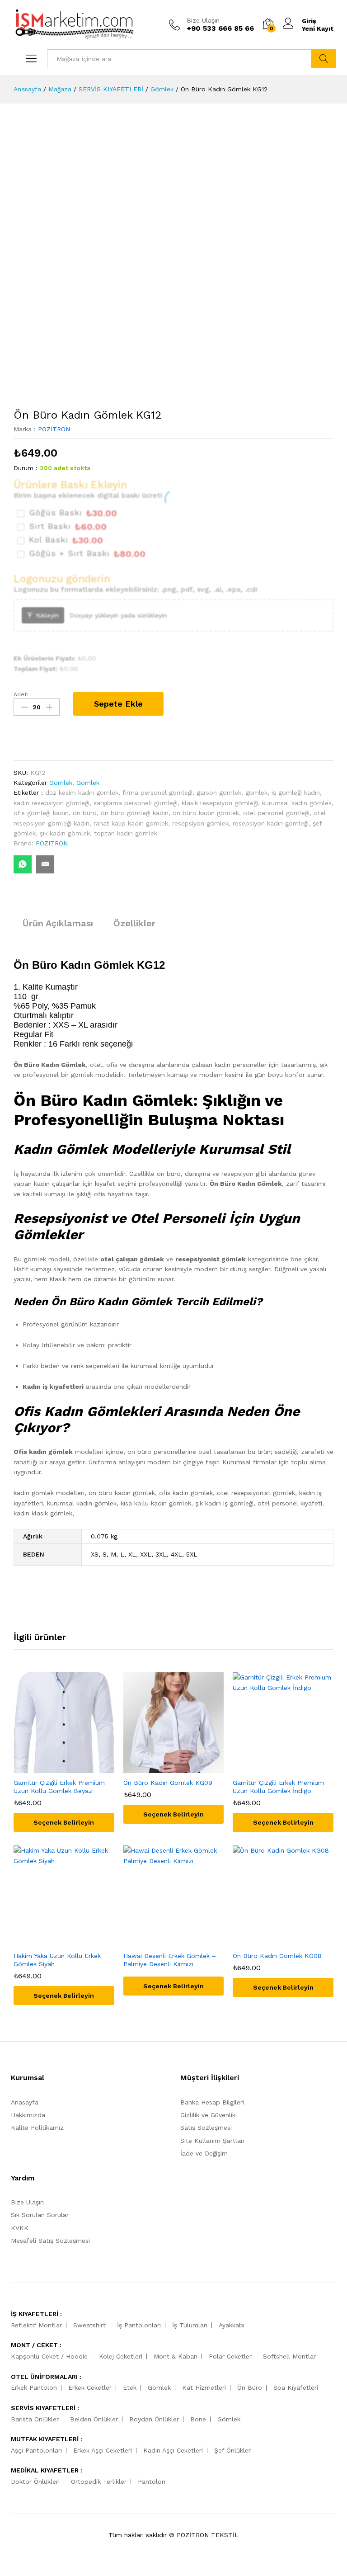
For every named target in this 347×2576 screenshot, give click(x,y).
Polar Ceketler (230, 2356)
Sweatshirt (89, 2325)
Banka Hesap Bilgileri (212, 2102)
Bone (198, 2419)
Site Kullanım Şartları (212, 2141)
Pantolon (152, 2482)
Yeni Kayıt (318, 28)
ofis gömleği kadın (41, 813)
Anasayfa (25, 2102)
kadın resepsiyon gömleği (52, 803)
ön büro (85, 813)
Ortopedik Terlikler (99, 2482)
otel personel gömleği (276, 813)
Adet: (21, 694)
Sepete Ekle (118, 704)
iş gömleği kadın (296, 793)
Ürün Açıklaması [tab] (58, 923)
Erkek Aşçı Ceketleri (103, 2450)
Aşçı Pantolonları (36, 2450)
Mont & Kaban (176, 2356)
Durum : (26, 468)
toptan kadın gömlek (126, 833)
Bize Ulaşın (203, 20)
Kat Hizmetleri (204, 2387)
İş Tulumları (190, 2325)
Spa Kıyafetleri (296, 2387)
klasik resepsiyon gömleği (220, 803)
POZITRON (54, 429)
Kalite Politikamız (37, 2128)
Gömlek (61, 783)
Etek (130, 2387)
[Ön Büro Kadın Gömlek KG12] (23, 864)
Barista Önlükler (35, 2419)
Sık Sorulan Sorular (40, 2215)
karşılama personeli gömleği (136, 803)
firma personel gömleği (157, 793)
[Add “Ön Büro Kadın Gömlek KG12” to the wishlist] (39, 738)
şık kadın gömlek (65, 833)
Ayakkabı (232, 2325)
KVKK (20, 2228)
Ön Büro (250, 2387)
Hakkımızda (28, 2115)
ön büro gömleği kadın (135, 813)
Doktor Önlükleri (35, 2482)
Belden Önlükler (94, 2419)
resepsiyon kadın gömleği (271, 823)
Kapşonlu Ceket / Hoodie (49, 2356)
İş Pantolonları (139, 2325)
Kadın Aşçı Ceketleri (173, 2450)
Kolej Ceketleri (121, 2356)
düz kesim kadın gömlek (82, 793)
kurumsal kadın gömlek (297, 803)
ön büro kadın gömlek (206, 813)
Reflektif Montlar (36, 2325)
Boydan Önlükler (154, 2419)
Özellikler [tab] (134, 923)
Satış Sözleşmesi (206, 2128)
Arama (324, 59)
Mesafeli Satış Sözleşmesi (50, 2241)
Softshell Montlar (289, 2356)
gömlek (256, 793)
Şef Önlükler (232, 2450)
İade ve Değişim (204, 2153)
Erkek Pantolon (34, 2387)
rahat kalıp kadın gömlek (131, 823)
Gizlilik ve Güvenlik (208, 2115)
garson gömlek (219, 793)
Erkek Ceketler (90, 2387)
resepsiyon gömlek (200, 823)
